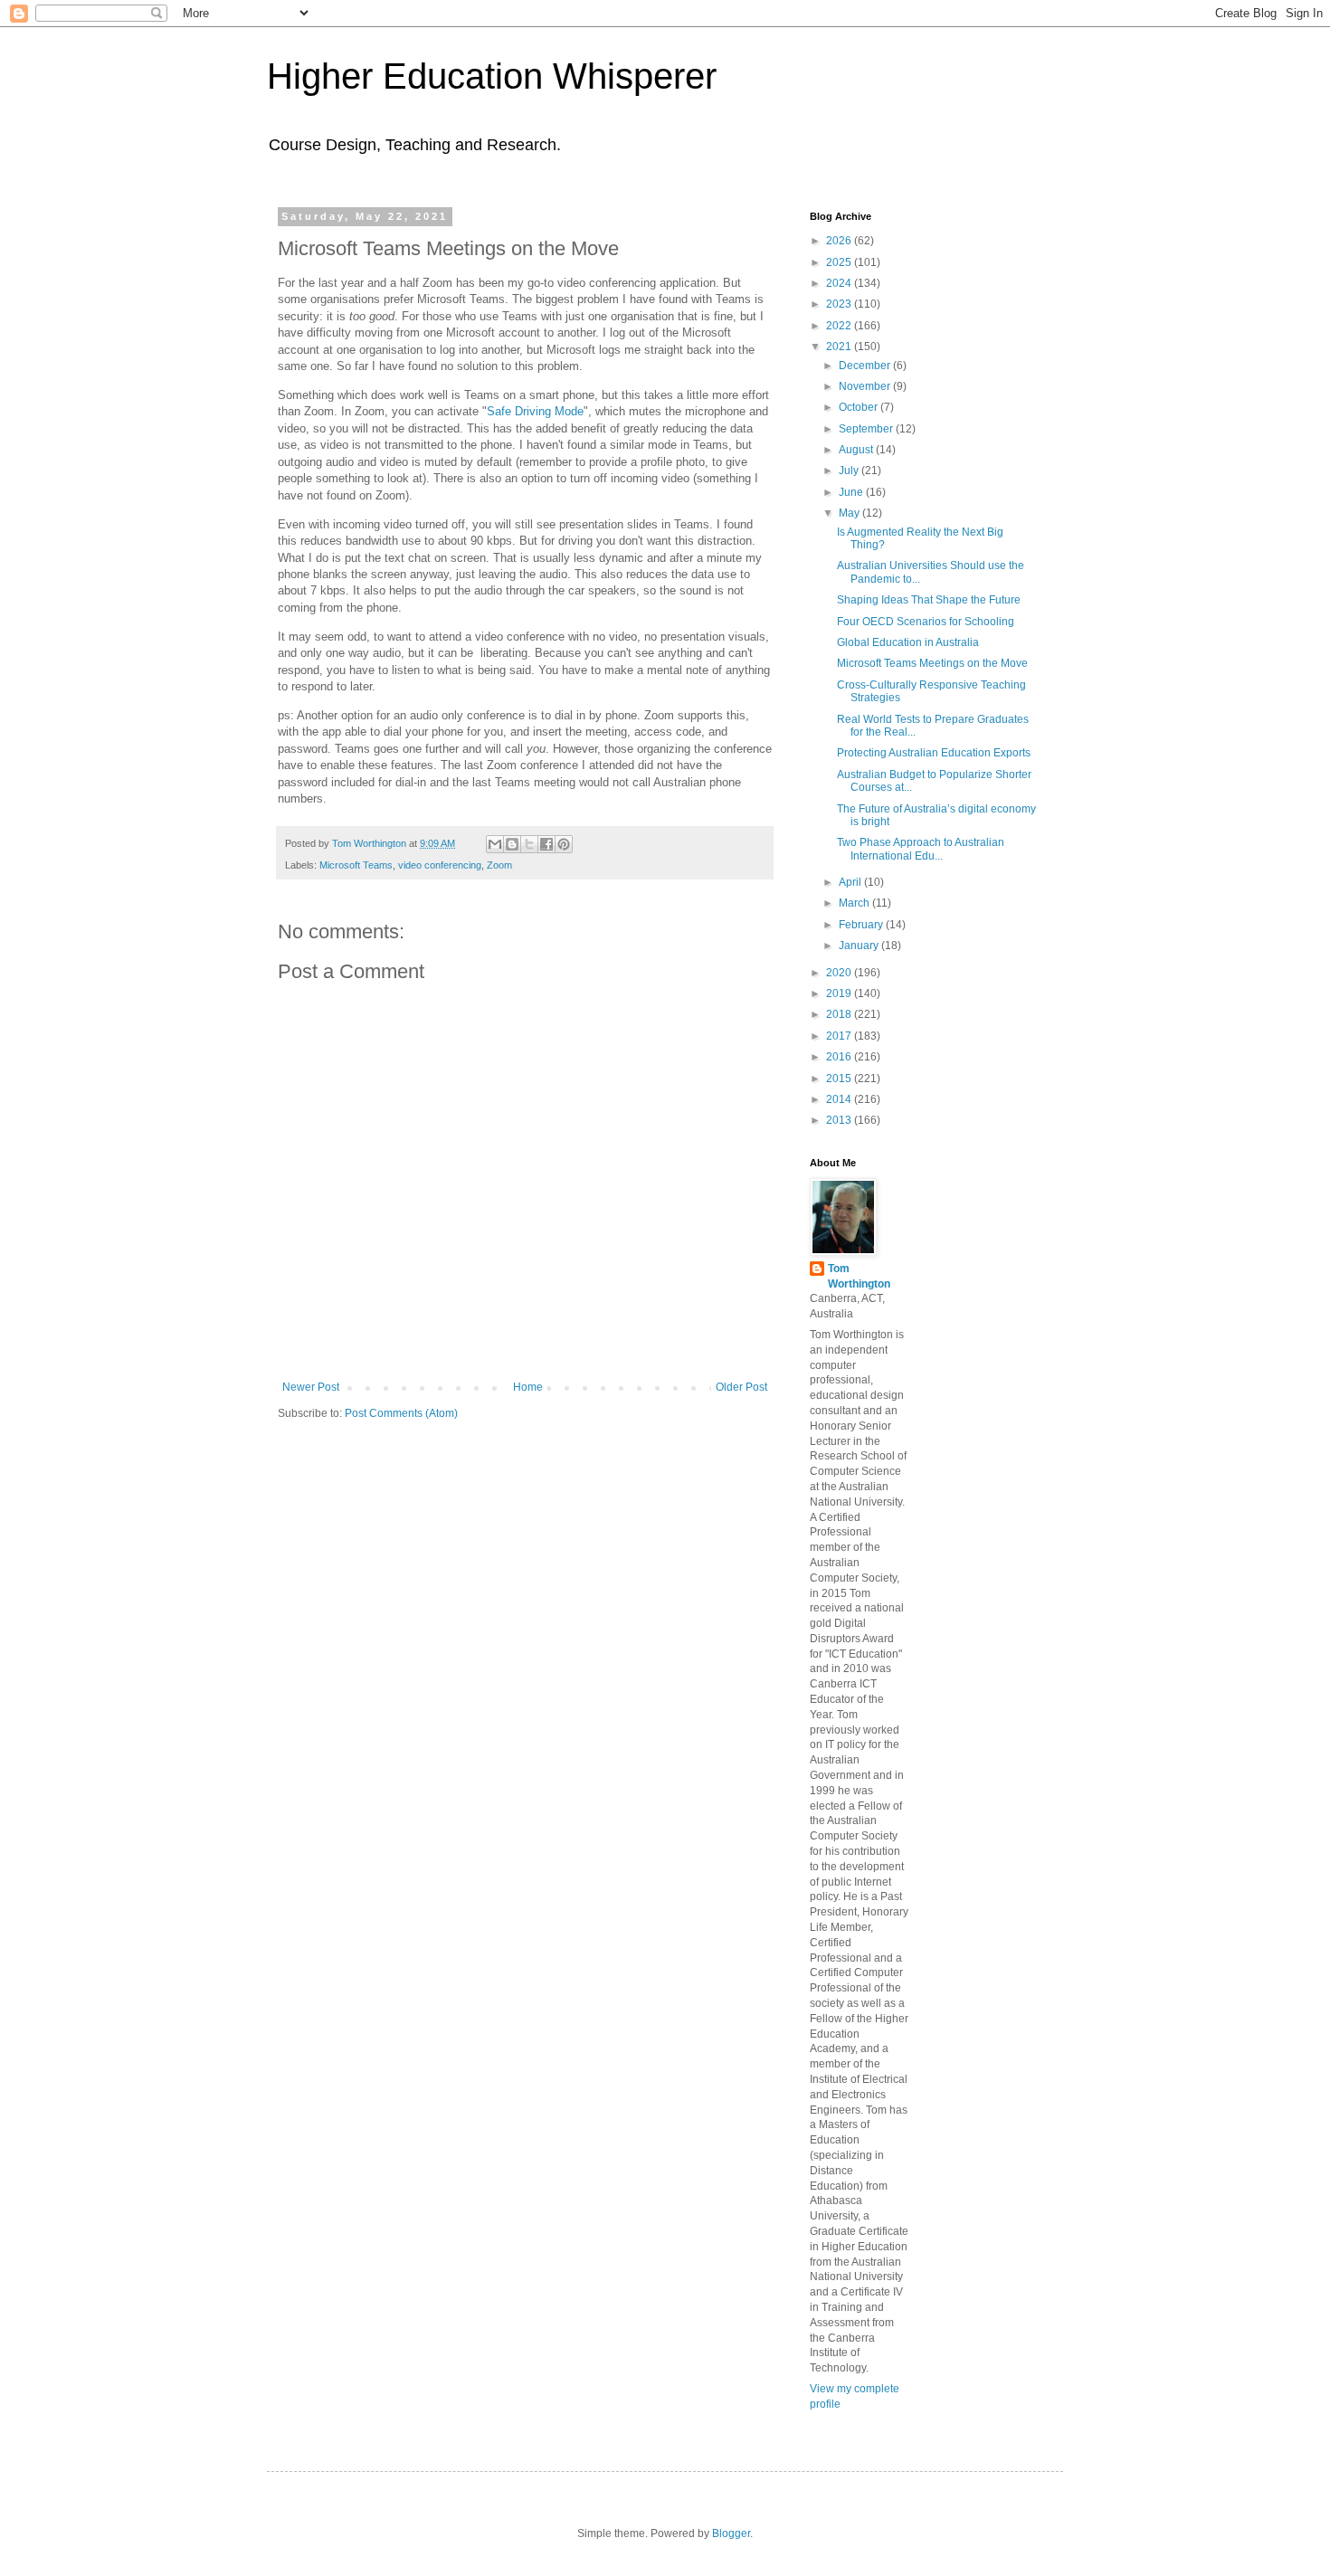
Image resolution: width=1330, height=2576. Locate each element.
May (850, 513)
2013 (840, 1120)
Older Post (741, 1387)
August (857, 450)
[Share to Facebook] (546, 844)
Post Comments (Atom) (401, 1413)
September (867, 429)
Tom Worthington (859, 1276)
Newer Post (311, 1387)
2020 (840, 973)
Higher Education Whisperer (492, 76)
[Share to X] (529, 844)
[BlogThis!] (512, 844)
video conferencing (440, 865)
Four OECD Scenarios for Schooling (926, 622)
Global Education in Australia (908, 642)
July (850, 471)
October (860, 407)
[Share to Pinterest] (564, 844)
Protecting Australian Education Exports (934, 753)
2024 (840, 283)
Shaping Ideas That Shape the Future (929, 600)
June (852, 492)
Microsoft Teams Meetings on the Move (932, 663)
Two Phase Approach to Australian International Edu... (921, 849)
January (860, 946)
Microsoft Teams (356, 865)
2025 (840, 262)
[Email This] (495, 844)
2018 (840, 1014)
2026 (840, 241)
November (866, 386)
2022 (840, 326)
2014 (840, 1099)
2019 (840, 993)
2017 (840, 1036)
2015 (840, 1079)
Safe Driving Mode (535, 411)
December (866, 366)
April (851, 882)
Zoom (499, 865)
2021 (840, 347)
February (862, 925)
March (855, 903)
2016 (840, 1057)
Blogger (731, 2533)
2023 (840, 304)
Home (528, 1387)
